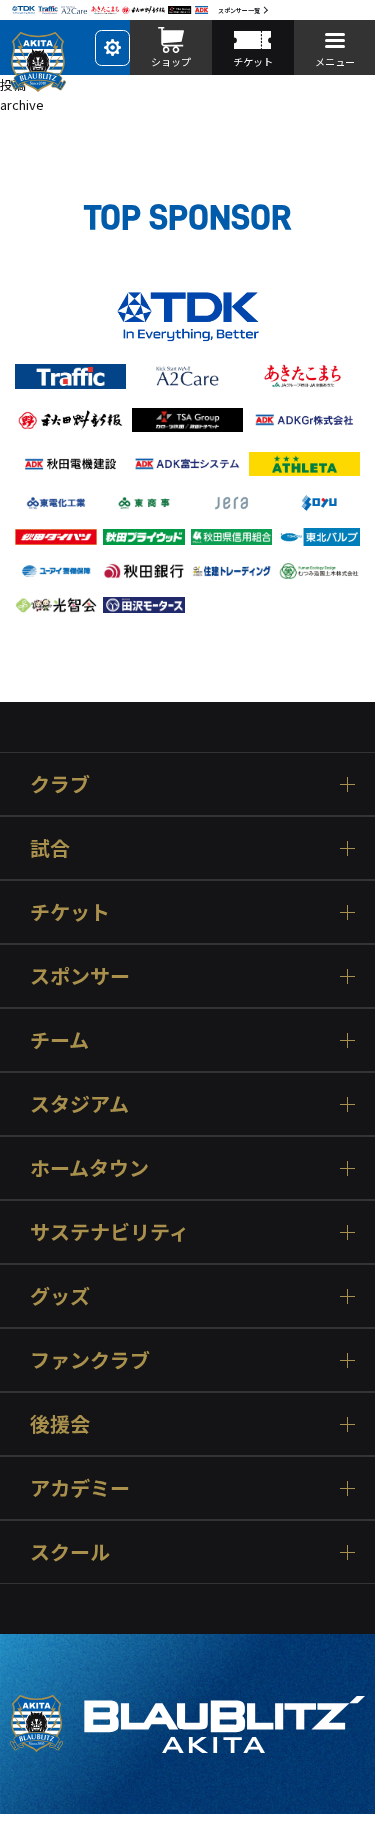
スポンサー (80, 975)
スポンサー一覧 (239, 10)
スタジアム (79, 1103)
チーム (59, 1039)
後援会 (60, 1423)
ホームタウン (89, 1167)
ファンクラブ (90, 1359)
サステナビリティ (109, 1231)
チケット (70, 911)
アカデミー (80, 1487)
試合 (50, 847)
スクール (70, 1551)
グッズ (60, 1295)
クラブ (60, 783)
